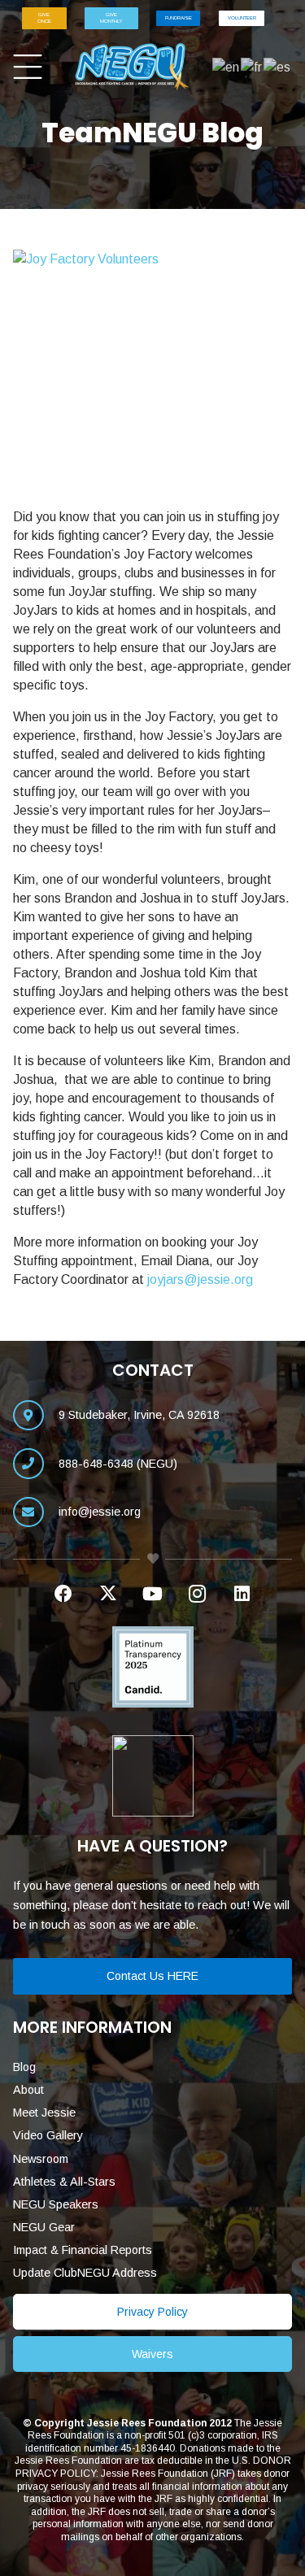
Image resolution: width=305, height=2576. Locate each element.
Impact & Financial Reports (83, 2250)
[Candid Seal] (152, 1667)
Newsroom (41, 2159)
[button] (28, 67)
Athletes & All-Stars (64, 2182)
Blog (24, 2067)
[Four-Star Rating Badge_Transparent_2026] (152, 1776)
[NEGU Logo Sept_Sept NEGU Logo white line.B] (133, 67)
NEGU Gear (44, 2227)
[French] (252, 66)
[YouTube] (152, 1594)
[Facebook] (63, 1594)
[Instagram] (197, 1594)
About (28, 2090)
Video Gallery (48, 2135)
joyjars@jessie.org (200, 1279)
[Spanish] (278, 66)
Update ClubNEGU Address (85, 2273)
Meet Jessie (44, 2113)
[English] (227, 66)
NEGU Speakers (56, 2204)
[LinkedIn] (242, 1594)
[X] (108, 1594)
